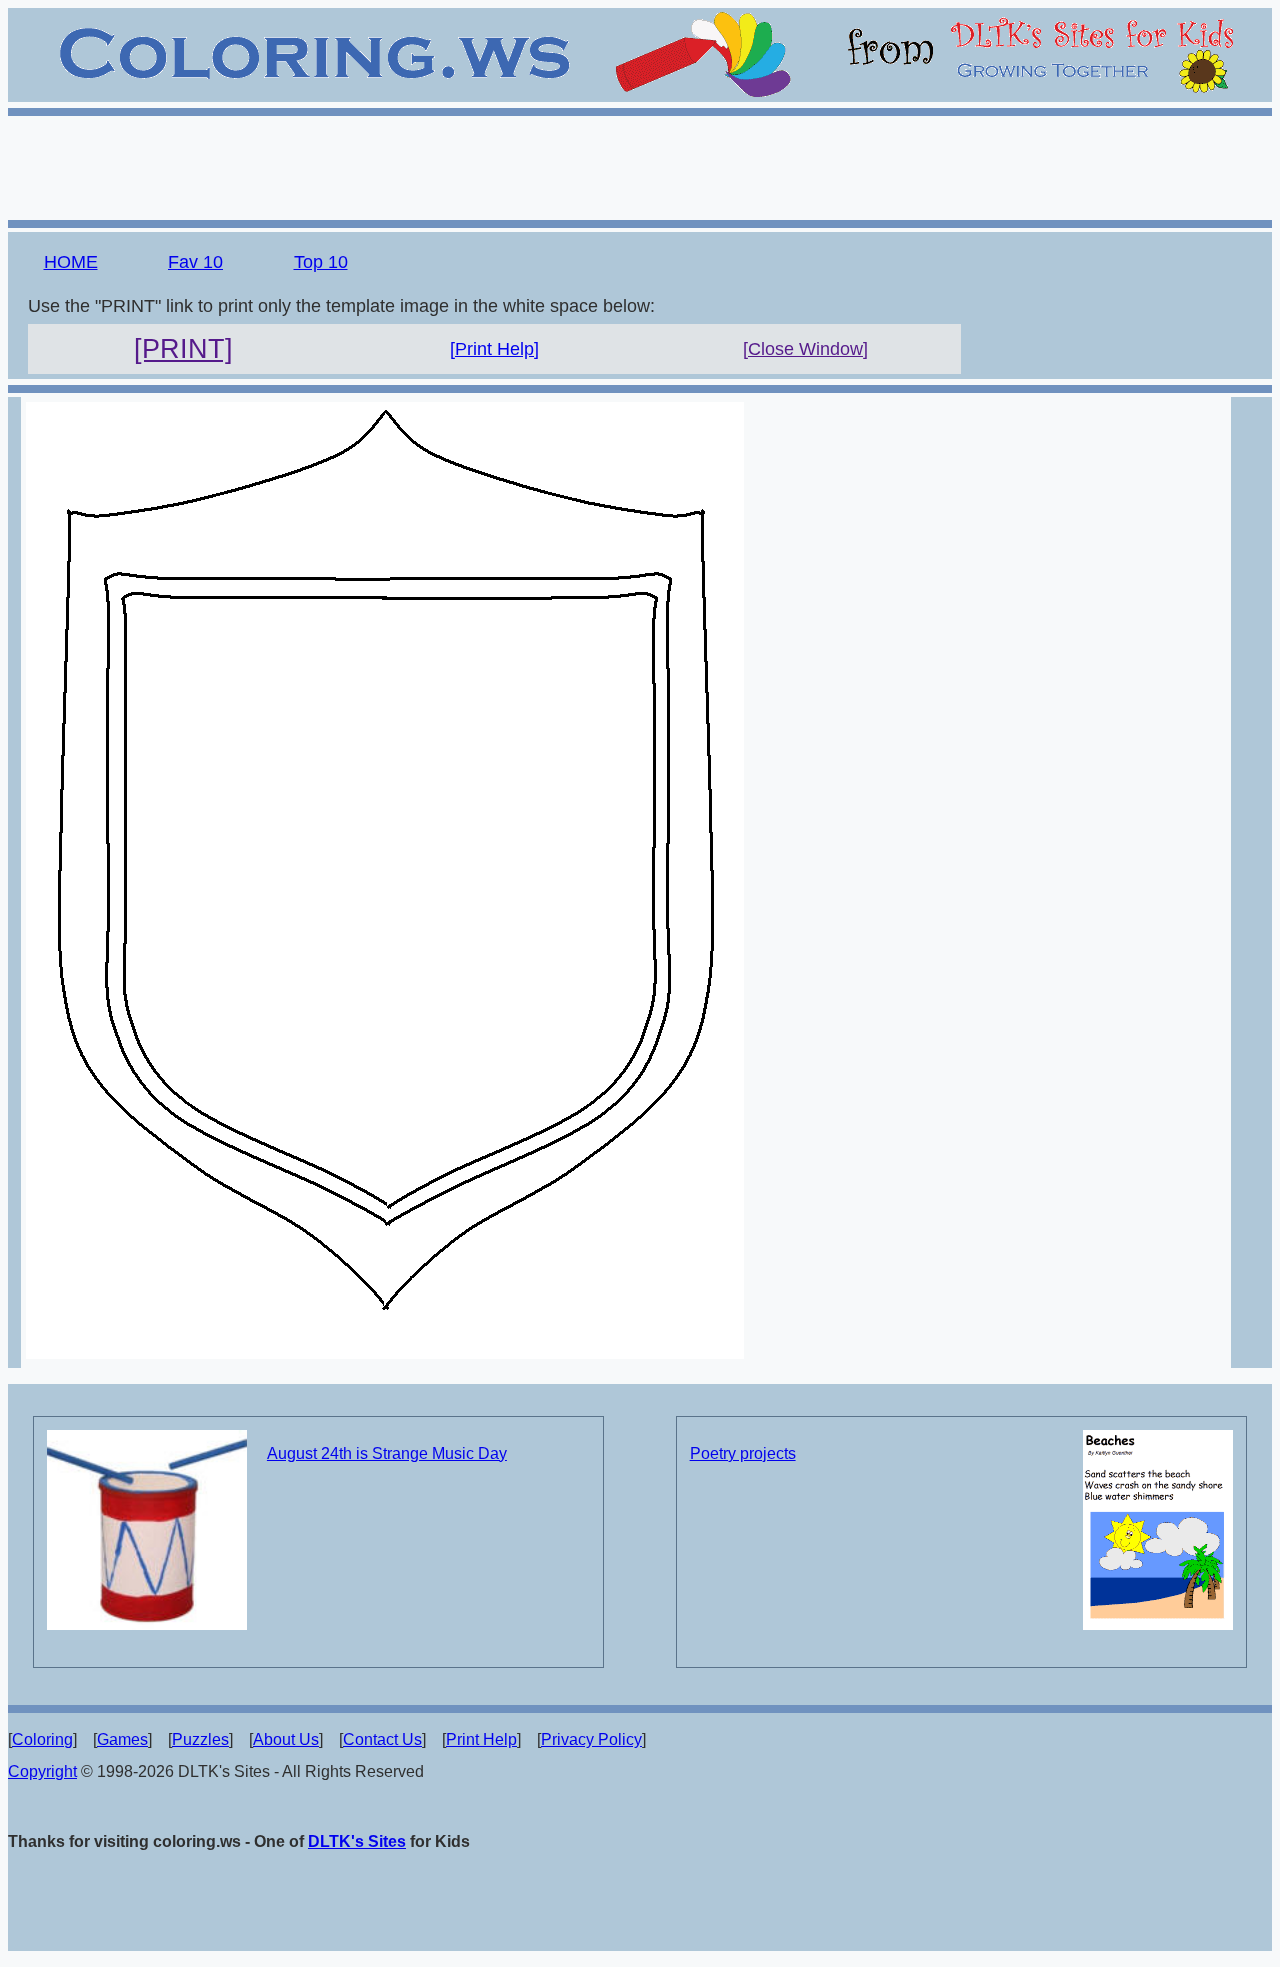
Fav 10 (195, 262)
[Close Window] (805, 349)
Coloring (42, 1739)
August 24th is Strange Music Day (387, 1453)
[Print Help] (494, 349)
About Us (286, 1739)
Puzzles (200, 1739)
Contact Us (382, 1739)
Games (122, 1739)
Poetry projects (743, 1453)
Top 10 (321, 262)
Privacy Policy (591, 1739)
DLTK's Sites (357, 1841)
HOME (71, 262)
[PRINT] (183, 349)
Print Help (481, 1739)
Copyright (42, 1771)
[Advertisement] (640, 165)
